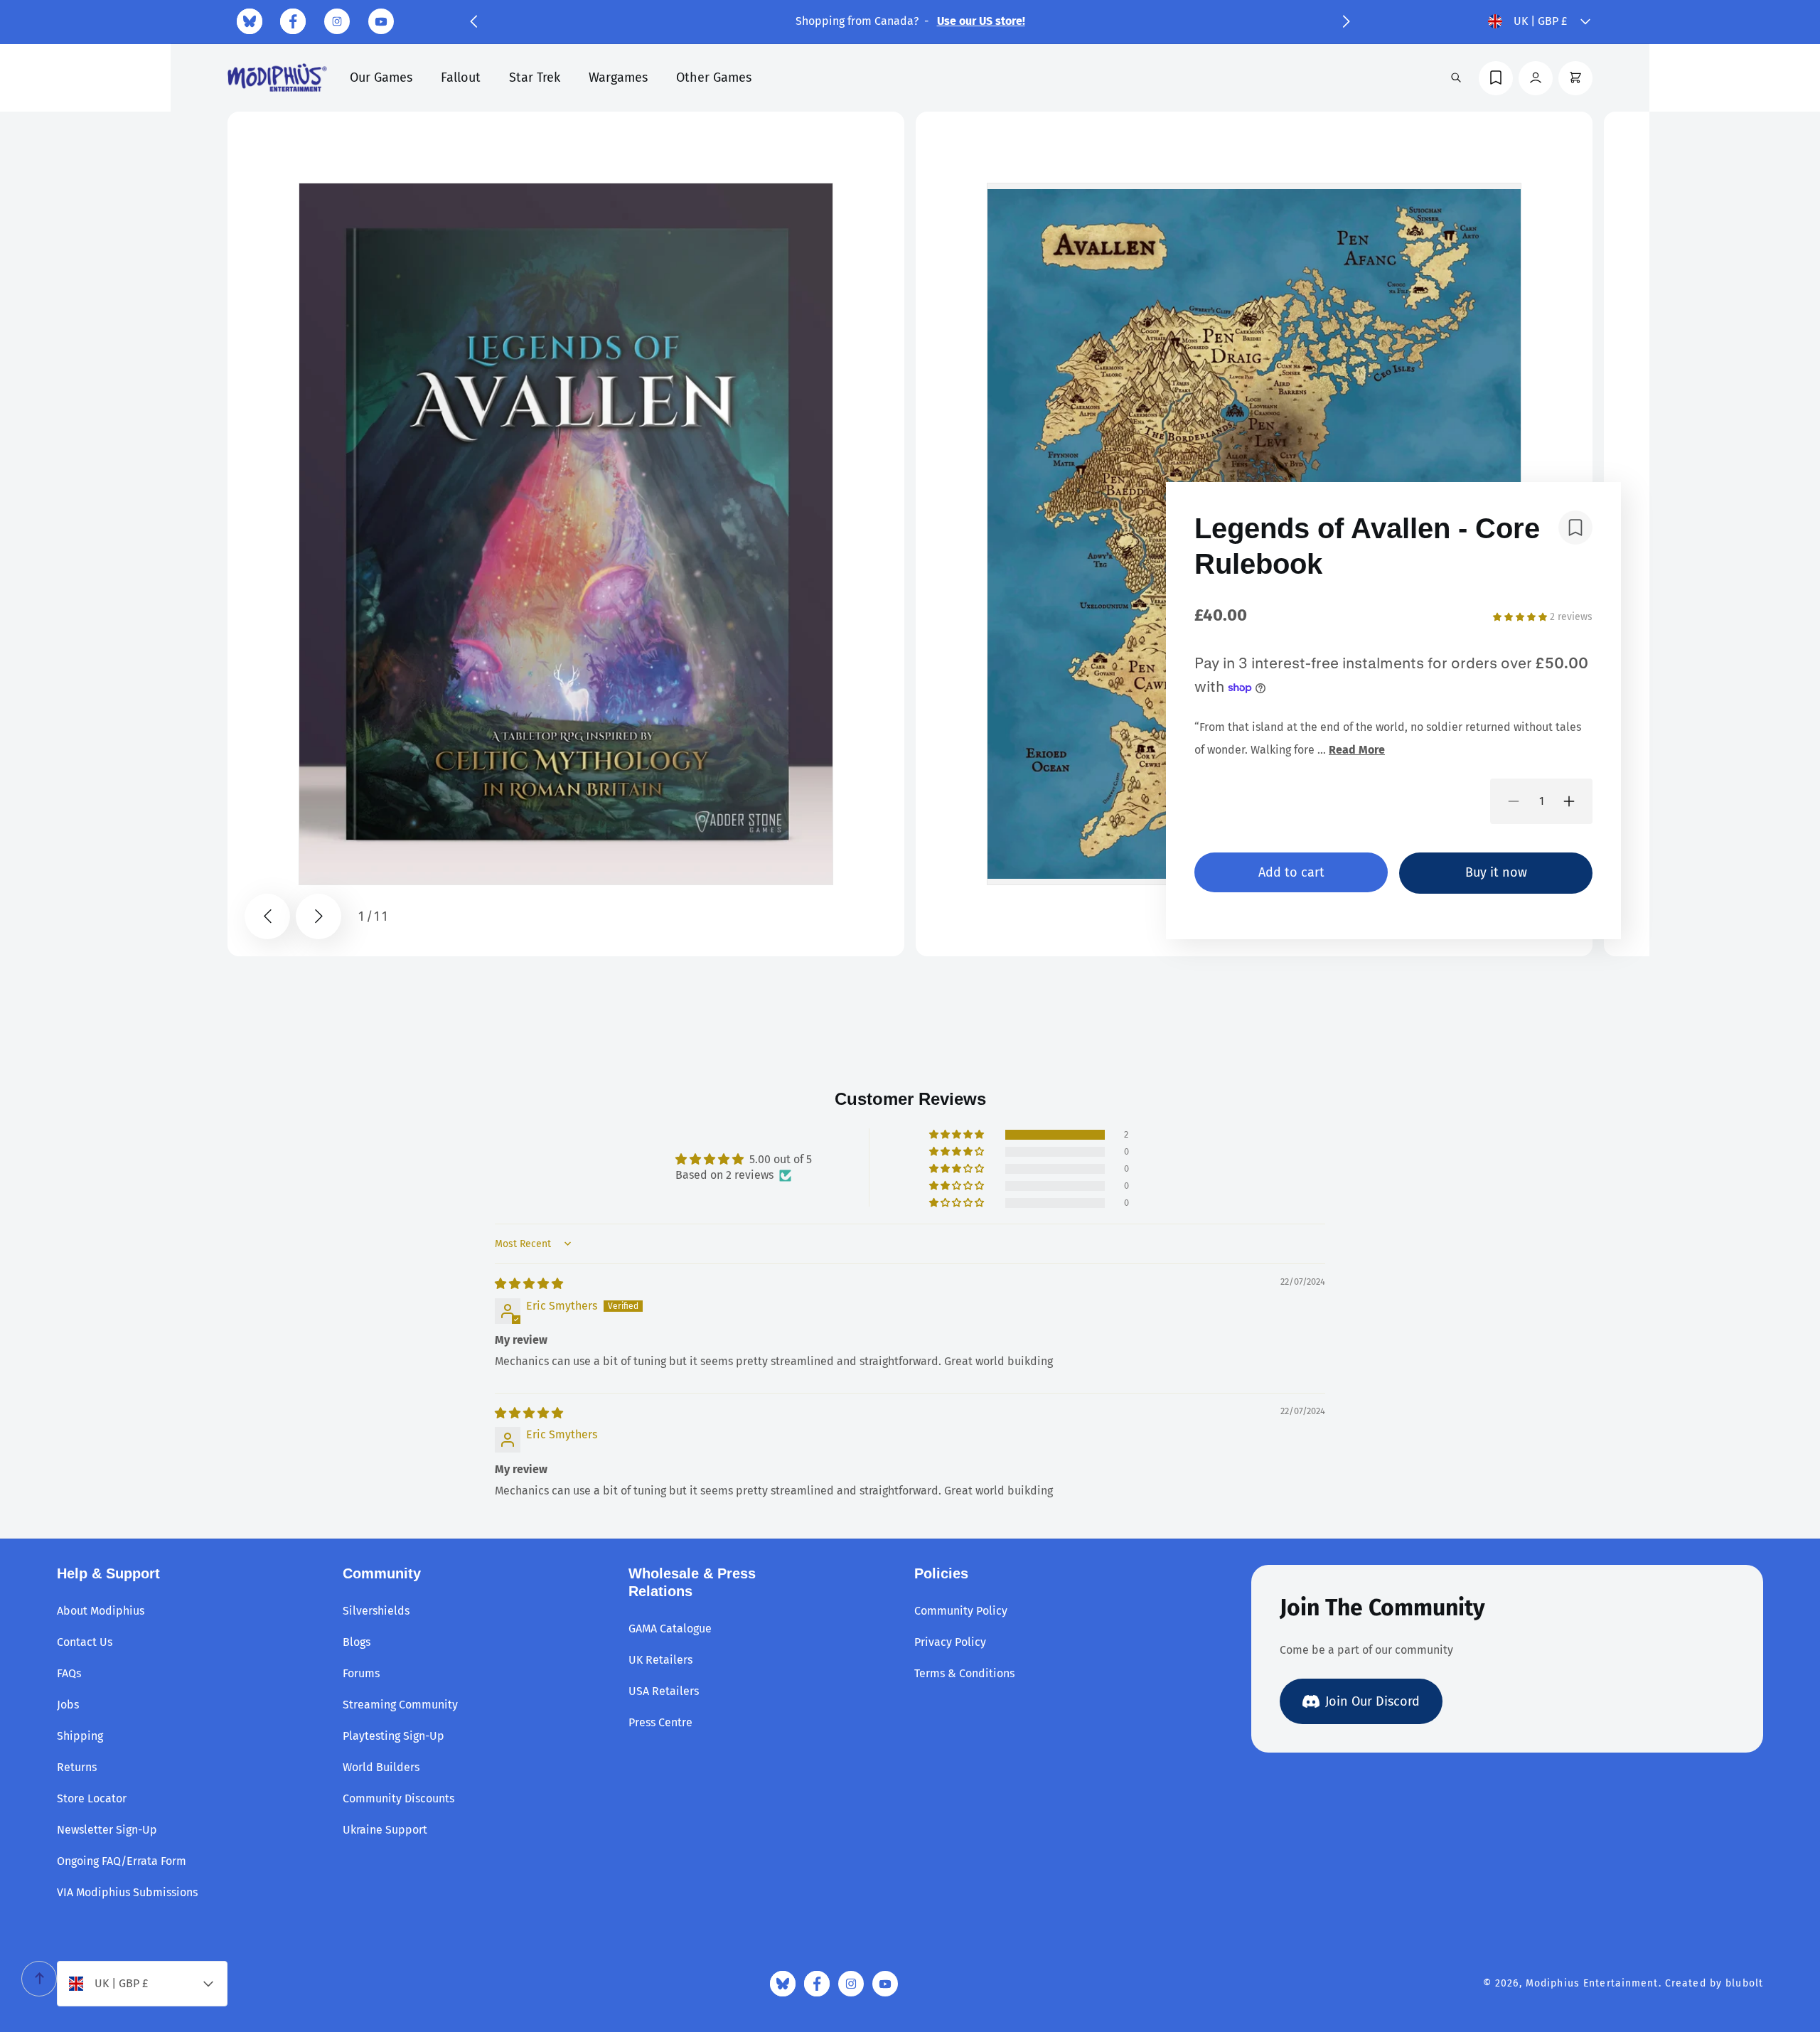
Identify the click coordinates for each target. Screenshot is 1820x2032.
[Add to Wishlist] (1575, 528)
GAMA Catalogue (670, 1629)
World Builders (381, 1767)
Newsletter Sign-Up (107, 1830)
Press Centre (660, 1722)
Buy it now (1496, 872)
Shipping (80, 1736)
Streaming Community (400, 1705)
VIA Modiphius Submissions (127, 1892)
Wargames (618, 77)
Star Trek (535, 77)
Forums (361, 1673)
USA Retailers (664, 1691)
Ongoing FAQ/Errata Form (122, 1861)
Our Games (381, 77)
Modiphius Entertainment (1592, 1983)
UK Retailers (660, 1660)
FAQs (69, 1673)
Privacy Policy (950, 1642)
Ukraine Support (385, 1830)
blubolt (1744, 1983)
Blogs (357, 1642)
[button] (473, 21)
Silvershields (376, 1611)
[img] (529, 1284)
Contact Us (85, 1642)
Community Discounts (398, 1798)
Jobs (68, 1705)
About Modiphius (101, 1611)
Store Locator (92, 1798)
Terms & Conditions (964, 1673)
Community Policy (961, 1611)
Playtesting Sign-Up (394, 1736)
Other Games (714, 77)
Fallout (461, 77)
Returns (77, 1767)
